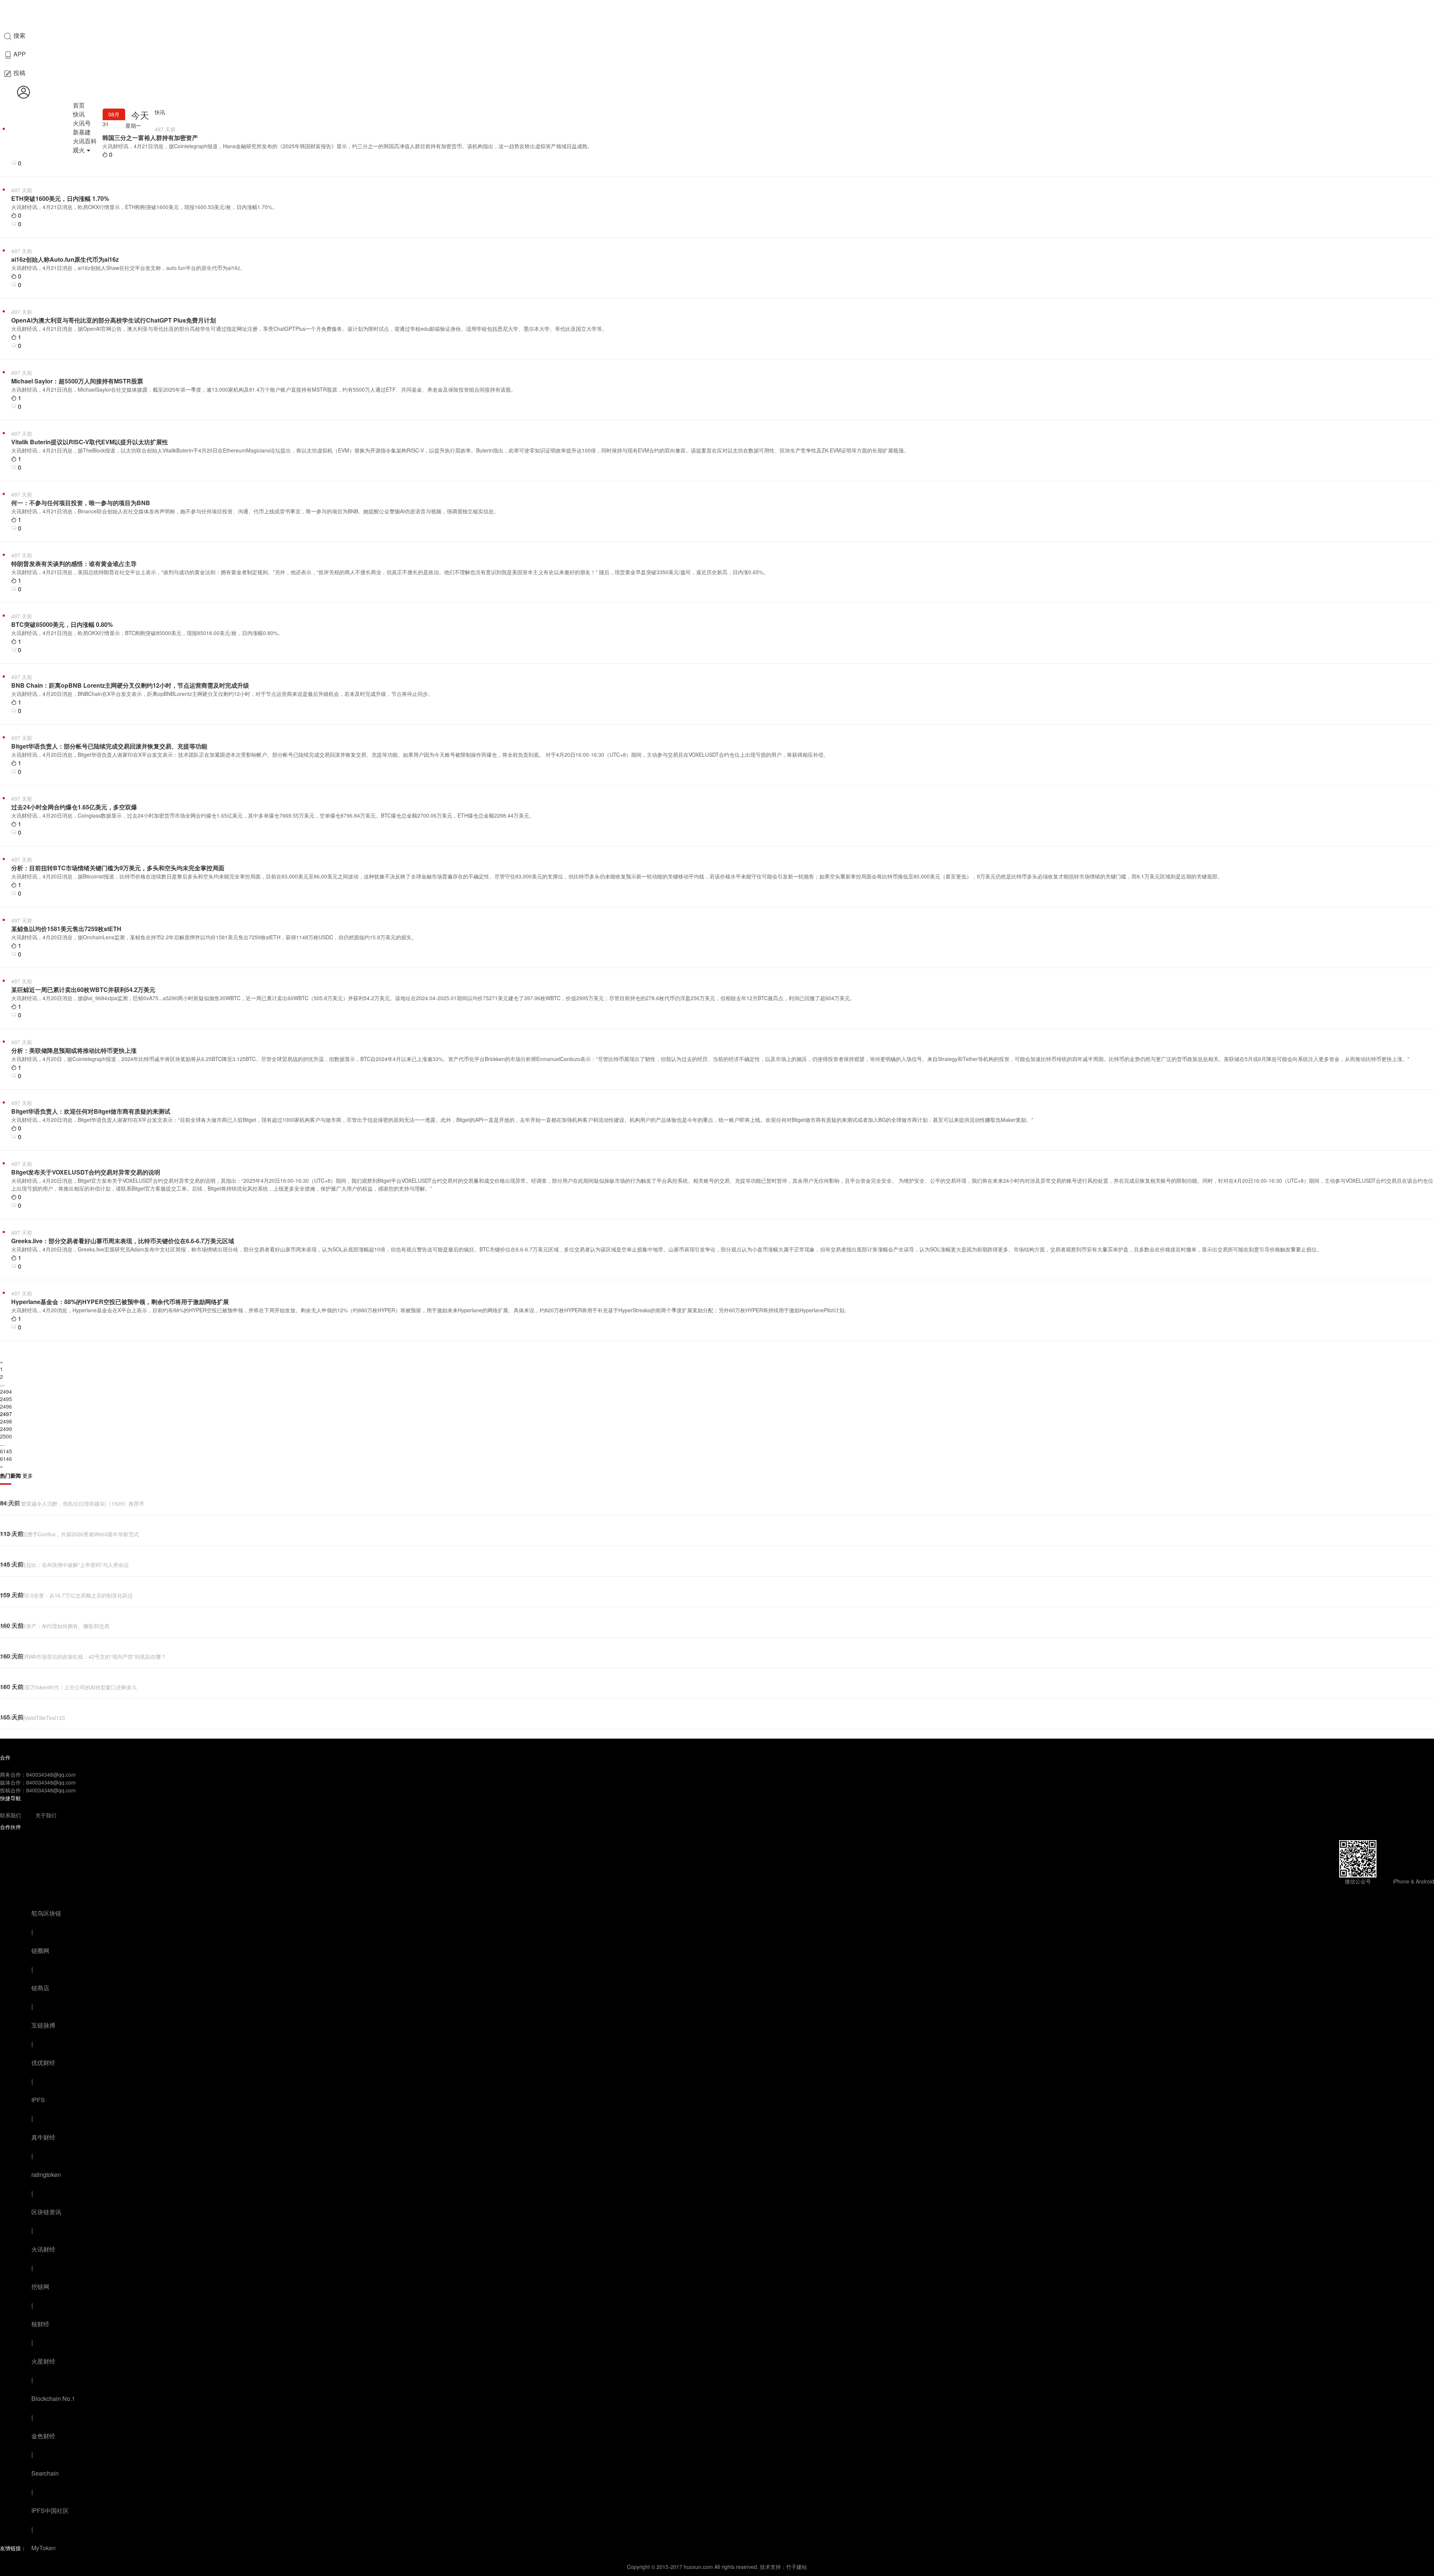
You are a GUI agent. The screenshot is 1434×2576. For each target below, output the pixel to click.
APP (19, 54)
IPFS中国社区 (50, 2510)
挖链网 (40, 2286)
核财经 (40, 2324)
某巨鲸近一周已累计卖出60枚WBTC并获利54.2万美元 (83, 990)
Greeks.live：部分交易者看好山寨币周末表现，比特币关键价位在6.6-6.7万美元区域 (123, 1241)
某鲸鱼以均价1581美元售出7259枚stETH (66, 929)
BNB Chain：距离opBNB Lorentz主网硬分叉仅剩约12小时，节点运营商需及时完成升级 (130, 685)
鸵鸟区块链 (46, 1913)
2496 (6, 1406)
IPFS (38, 2100)
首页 (79, 105)
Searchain (45, 2473)
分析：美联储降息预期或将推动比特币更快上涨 (74, 1050)
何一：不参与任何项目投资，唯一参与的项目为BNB (81, 503)
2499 (6, 1429)
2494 (6, 1391)
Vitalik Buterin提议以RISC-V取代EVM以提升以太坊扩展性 (90, 442)
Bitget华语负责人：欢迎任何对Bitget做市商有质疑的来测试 (91, 1111)
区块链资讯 (46, 2212)
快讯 (79, 114)
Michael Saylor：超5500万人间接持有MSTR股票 (77, 381)
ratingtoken (46, 2174)
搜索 (19, 35)
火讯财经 (43, 2249)
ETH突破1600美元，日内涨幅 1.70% (60, 198)
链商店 (40, 1988)
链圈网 (40, 1950)
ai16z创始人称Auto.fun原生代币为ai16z (65, 259)
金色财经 (43, 2436)
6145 (6, 1451)
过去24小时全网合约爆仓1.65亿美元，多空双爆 (74, 807)
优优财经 (43, 2062)
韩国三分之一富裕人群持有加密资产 (150, 138)
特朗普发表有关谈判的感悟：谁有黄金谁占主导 (74, 564)
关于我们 (46, 1815)
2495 (6, 1399)
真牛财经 (43, 2137)
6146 (6, 1459)
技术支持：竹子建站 (783, 2567)
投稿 (19, 73)
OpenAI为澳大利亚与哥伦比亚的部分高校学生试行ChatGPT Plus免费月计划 (114, 320)
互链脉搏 (43, 2025)
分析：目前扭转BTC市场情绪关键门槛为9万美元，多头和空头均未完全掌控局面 (118, 868)
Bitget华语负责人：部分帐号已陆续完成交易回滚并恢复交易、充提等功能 (109, 746)
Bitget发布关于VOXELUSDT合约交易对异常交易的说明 (86, 1172)
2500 (6, 1436)
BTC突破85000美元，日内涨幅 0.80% (62, 624)
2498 (6, 1421)
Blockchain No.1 (53, 2398)
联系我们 (10, 1815)
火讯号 (82, 123)
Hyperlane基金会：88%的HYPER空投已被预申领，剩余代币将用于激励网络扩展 (120, 1302)
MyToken (44, 2548)
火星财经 (43, 2361)
